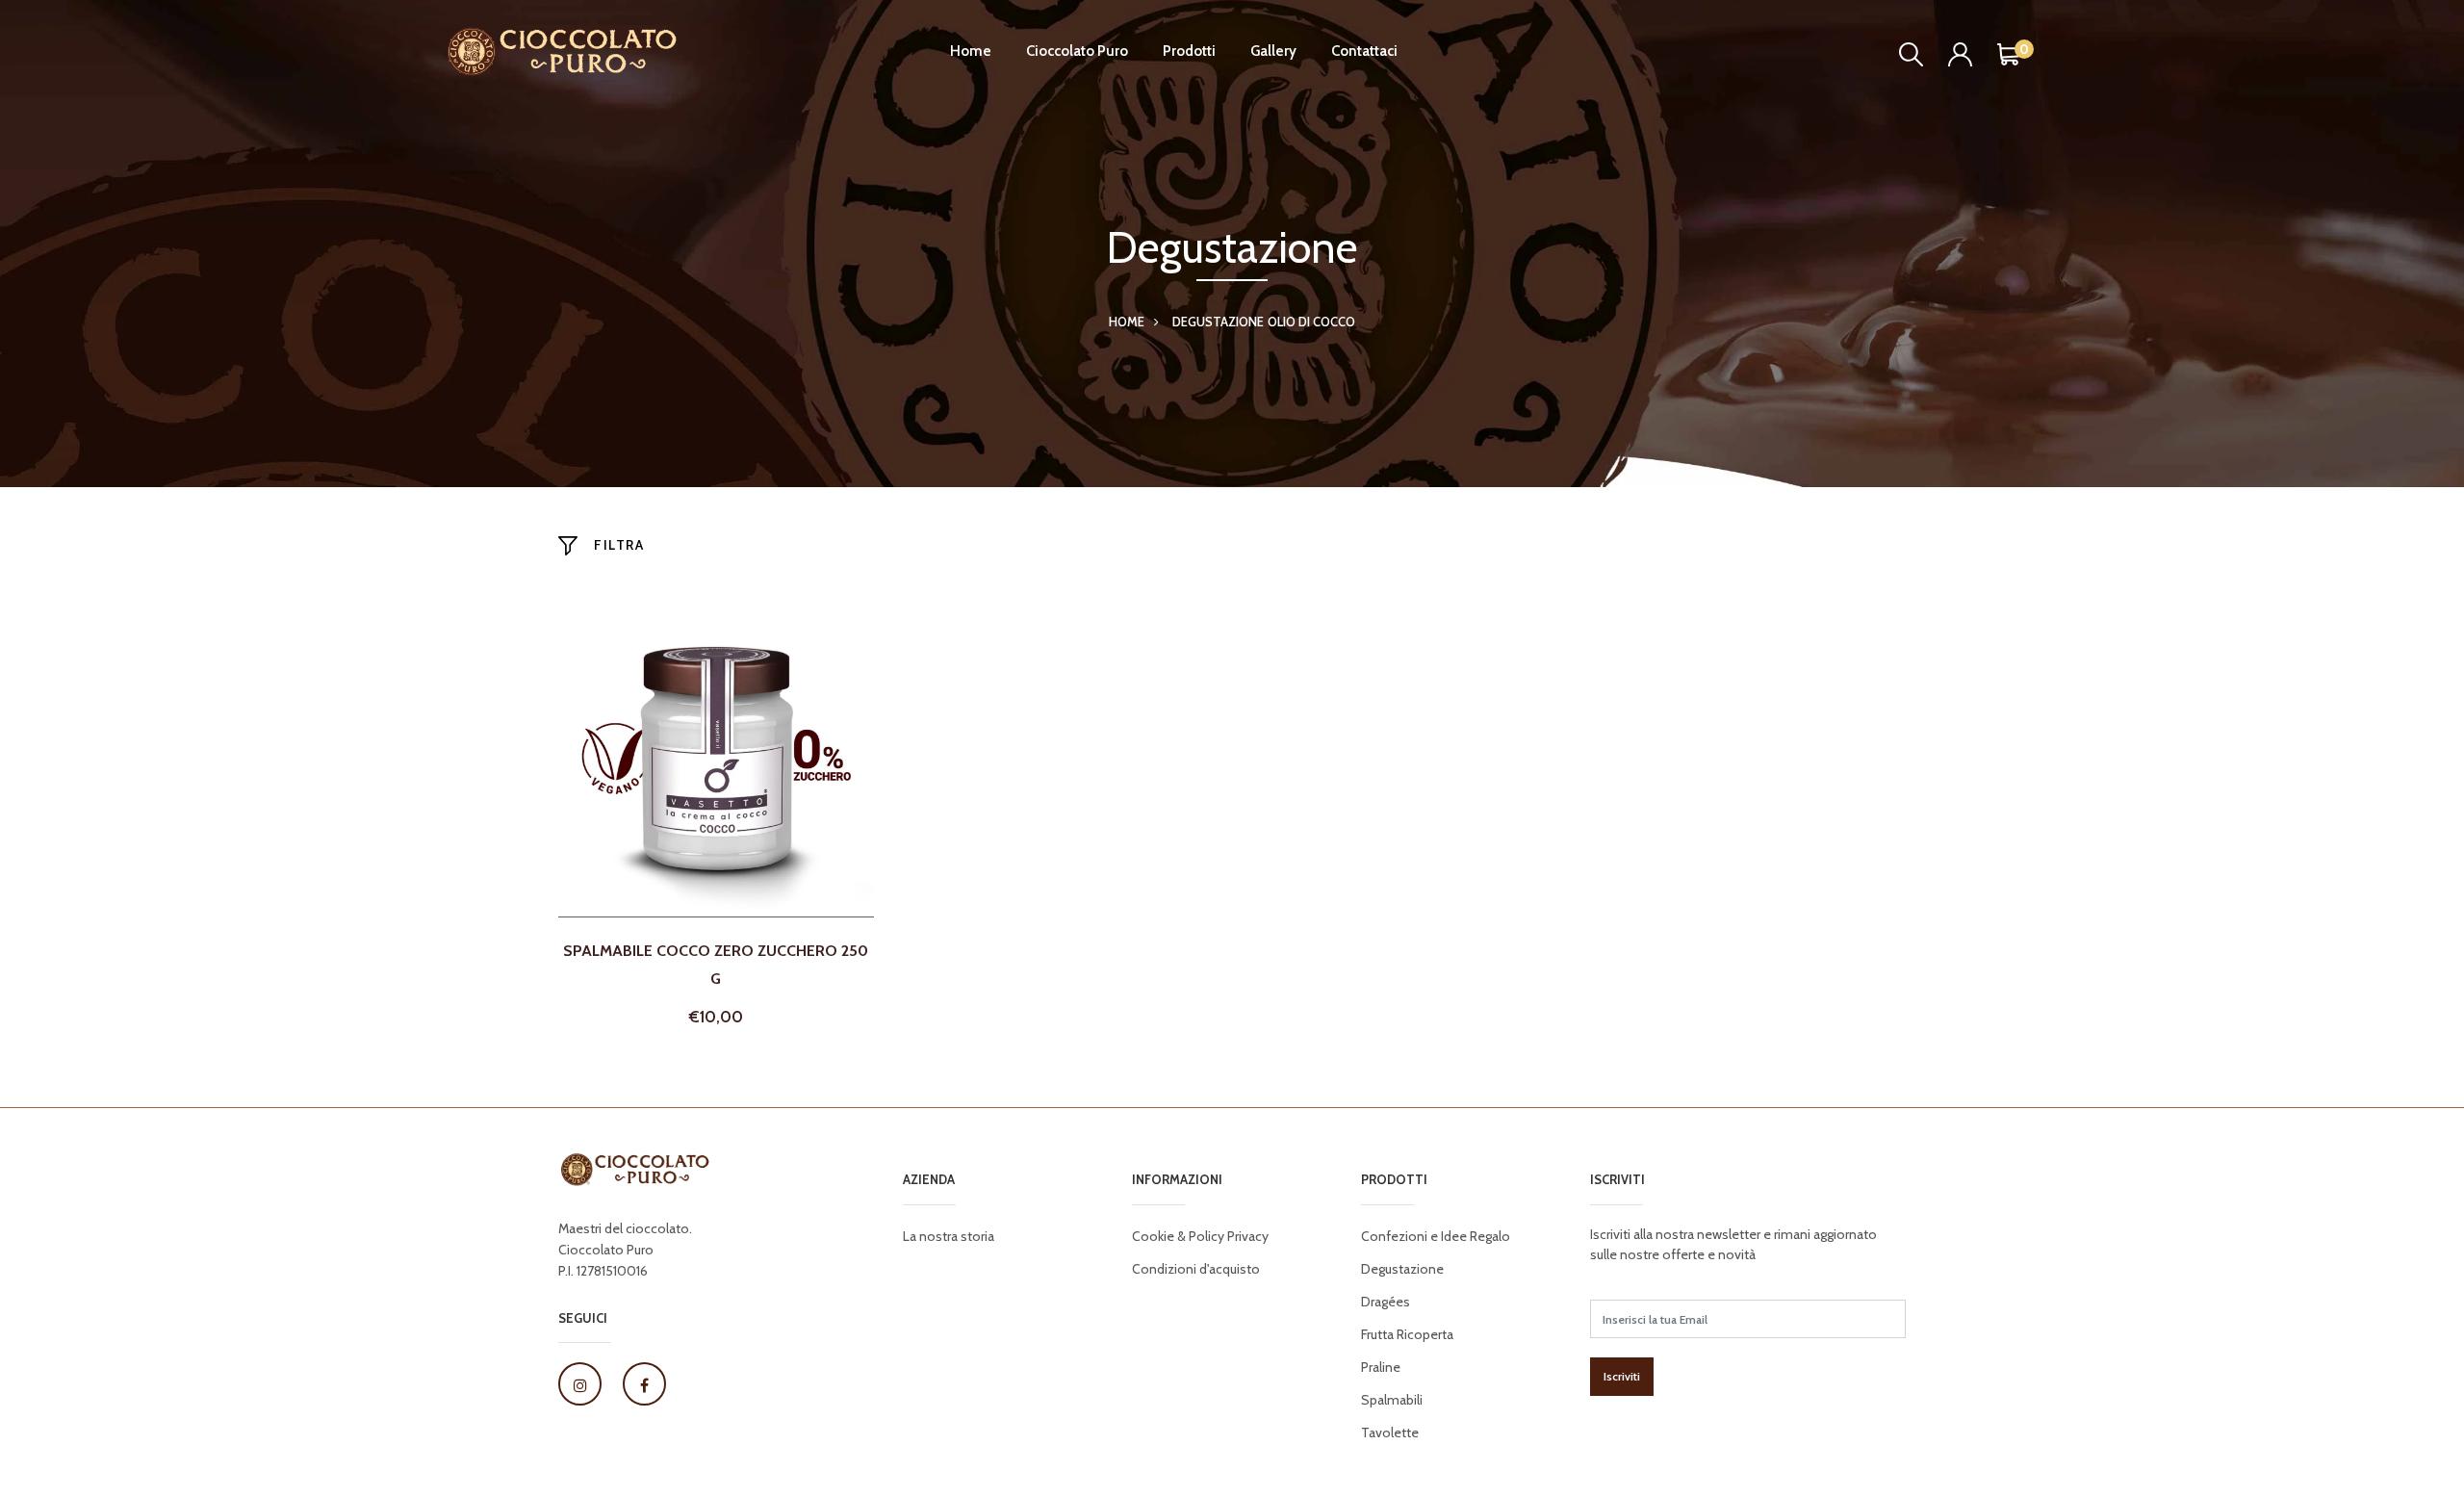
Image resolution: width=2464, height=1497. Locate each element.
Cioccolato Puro (1077, 51)
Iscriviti (1622, 1376)
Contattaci (1364, 51)
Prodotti (1189, 51)
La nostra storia (949, 1236)
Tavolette (1390, 1432)
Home (971, 51)
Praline (1381, 1367)
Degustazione (1218, 322)
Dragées (1386, 1302)
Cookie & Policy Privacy (1200, 1236)
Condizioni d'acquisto (1196, 1269)
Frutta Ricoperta (1407, 1334)
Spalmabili (1392, 1400)
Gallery (1273, 51)
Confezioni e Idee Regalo (1436, 1236)
